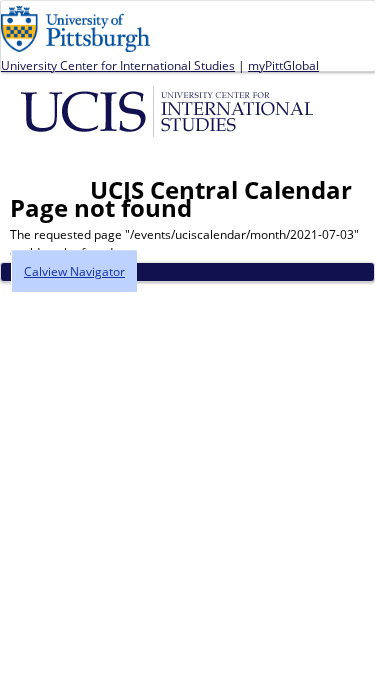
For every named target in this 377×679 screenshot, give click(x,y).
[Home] (170, 110)
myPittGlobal (283, 65)
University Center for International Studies (118, 65)
